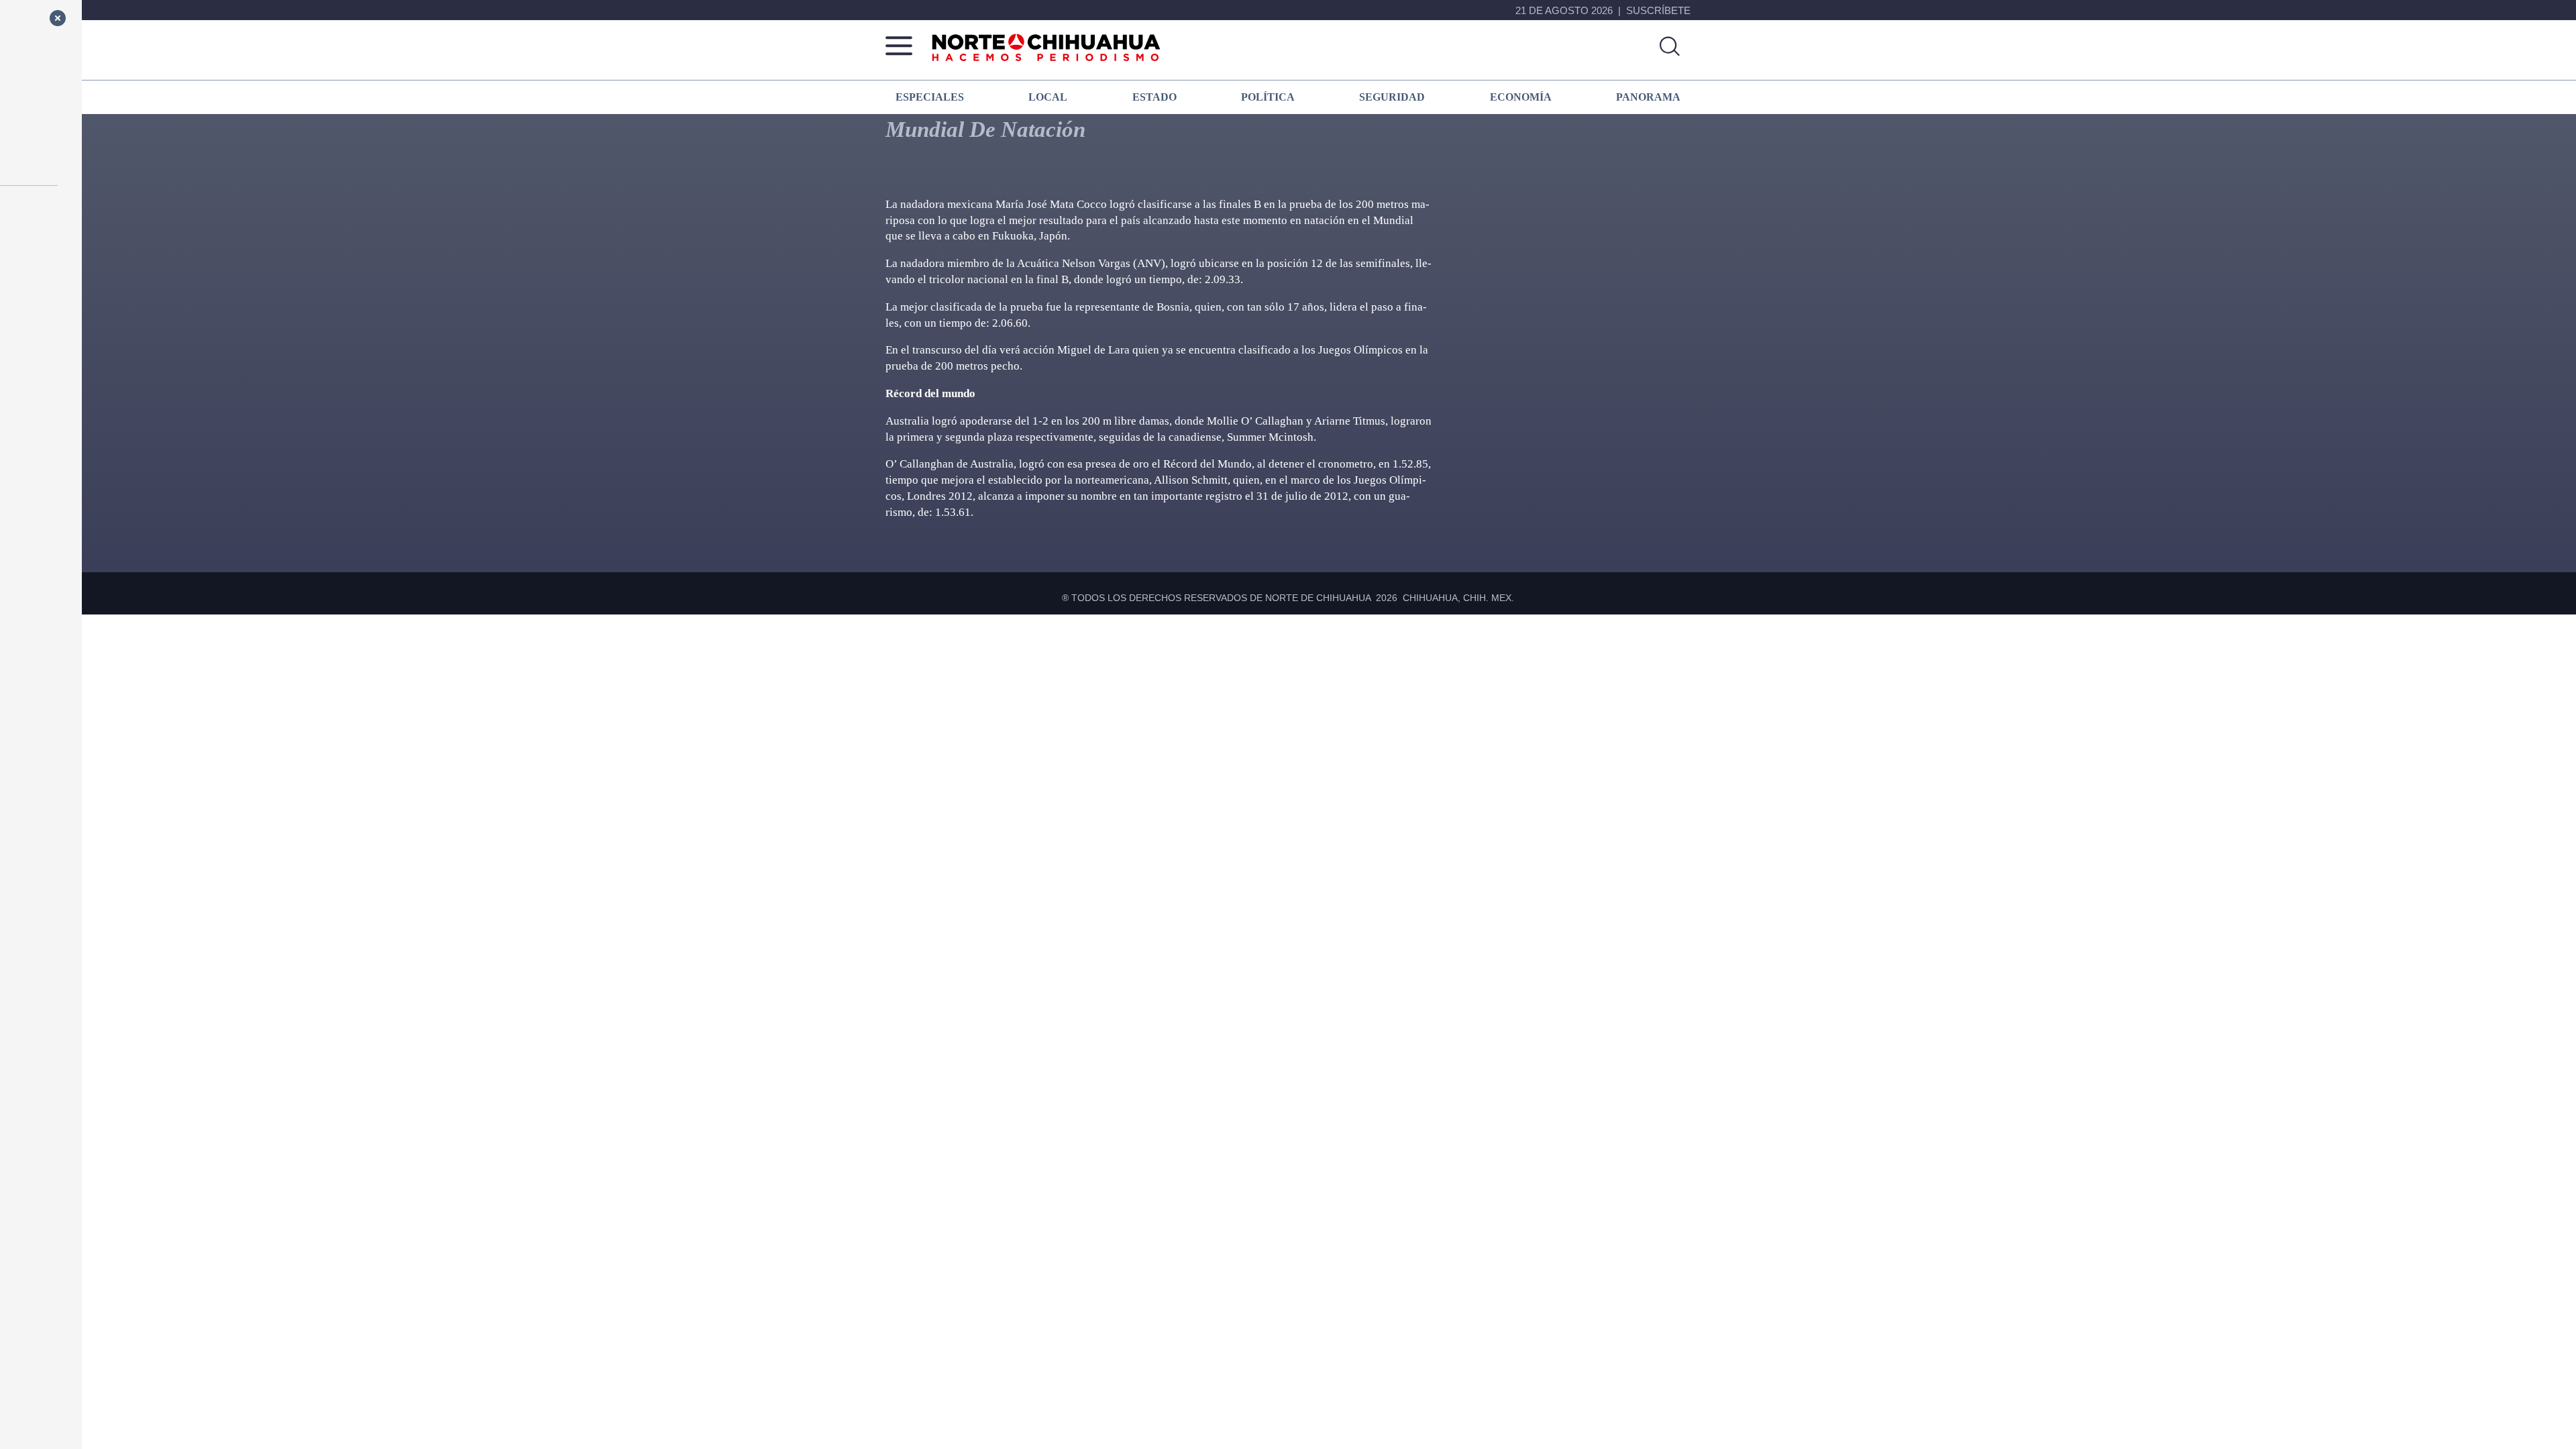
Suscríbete (1658, 10)
